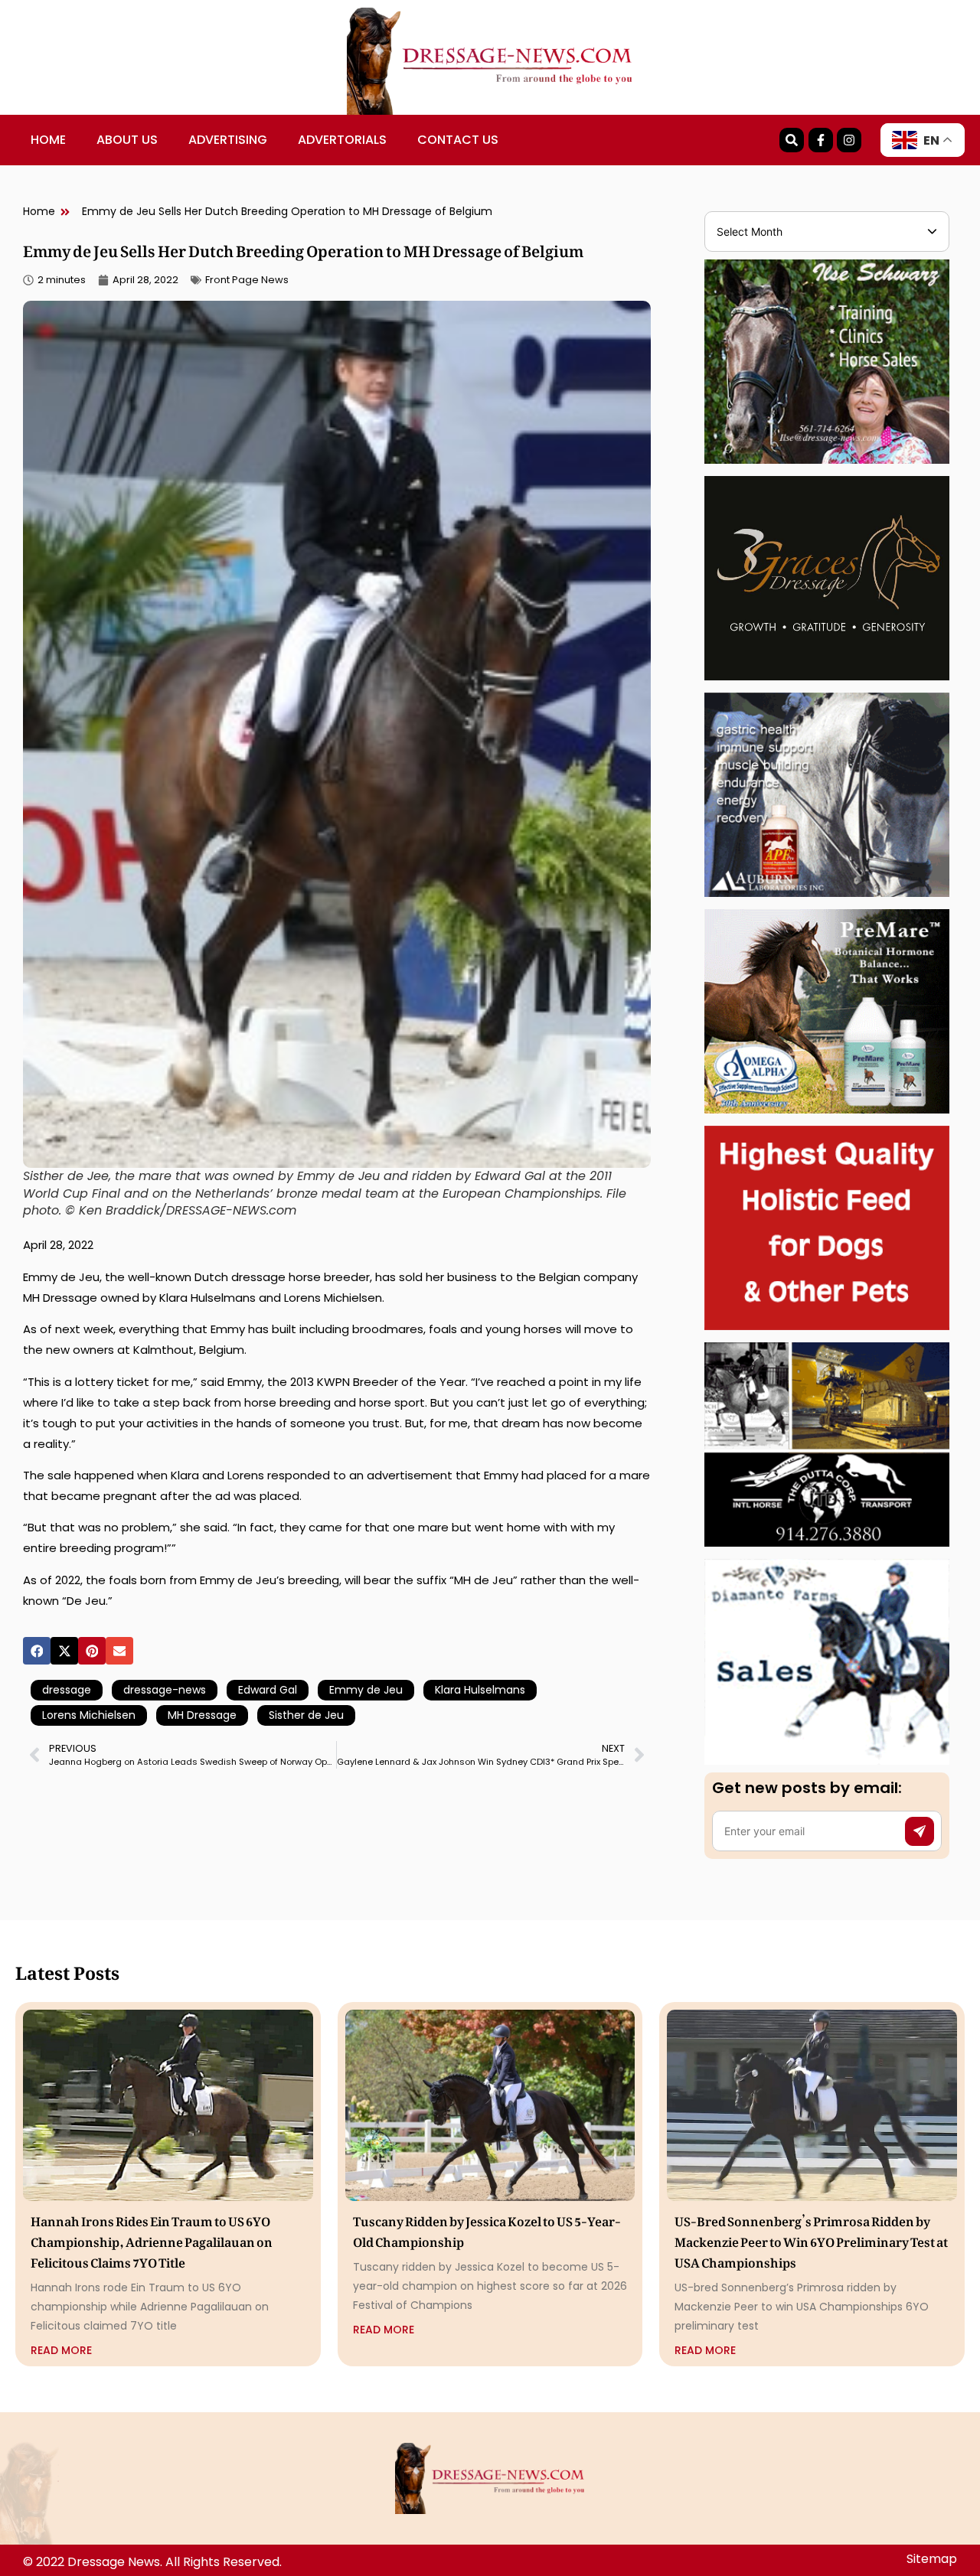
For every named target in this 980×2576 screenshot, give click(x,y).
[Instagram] (849, 140)
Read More (61, 2350)
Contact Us (458, 140)
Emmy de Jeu (366, 1690)
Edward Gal (268, 1690)
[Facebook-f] (821, 140)
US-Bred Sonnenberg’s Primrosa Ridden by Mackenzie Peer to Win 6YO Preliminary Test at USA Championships (811, 2239)
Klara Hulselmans (480, 1690)
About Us (127, 140)
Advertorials (342, 140)
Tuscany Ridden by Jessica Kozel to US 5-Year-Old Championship (487, 2229)
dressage (67, 1690)
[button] (37, 1651)
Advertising (228, 140)
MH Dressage (202, 1715)
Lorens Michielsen (89, 1715)
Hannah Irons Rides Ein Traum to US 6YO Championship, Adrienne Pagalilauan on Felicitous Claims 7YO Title (152, 2239)
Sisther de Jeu (306, 1715)
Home (48, 140)
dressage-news (165, 1690)
